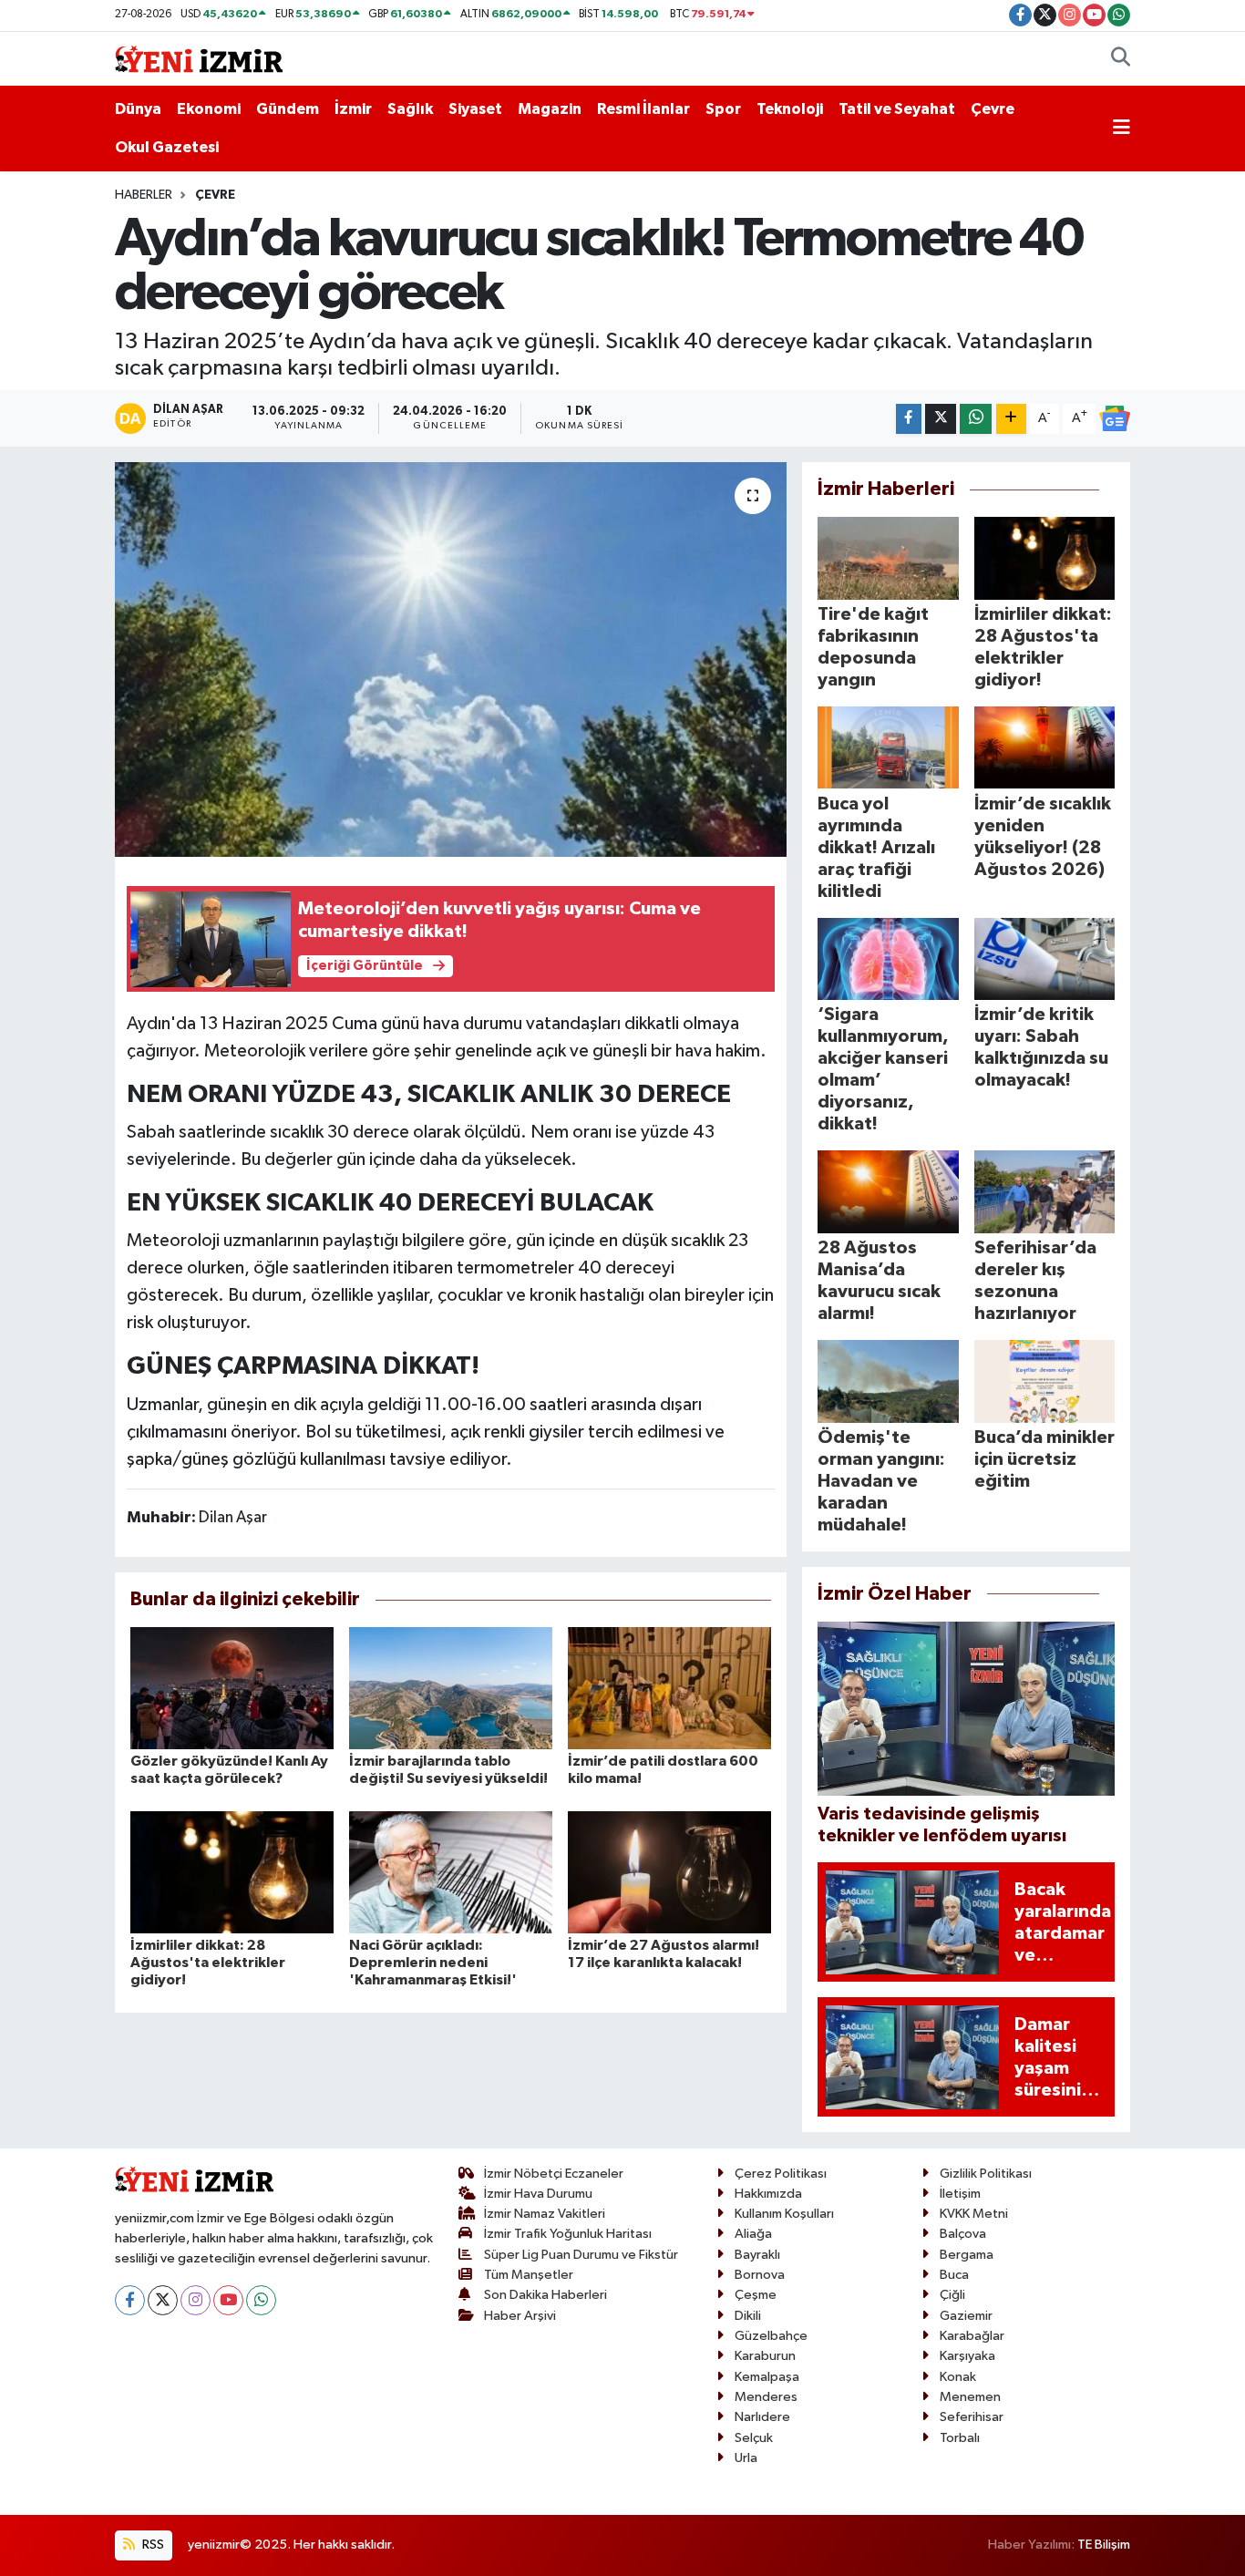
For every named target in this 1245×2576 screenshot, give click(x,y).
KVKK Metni (974, 2214)
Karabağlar (972, 2336)
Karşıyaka (967, 2356)
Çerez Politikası (781, 2174)
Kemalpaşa (767, 2377)
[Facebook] (130, 2300)
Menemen (970, 2397)
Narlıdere (762, 2417)
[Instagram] (195, 2300)
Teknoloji (790, 109)
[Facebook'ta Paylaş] (909, 419)
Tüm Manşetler (529, 2275)
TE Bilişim (1104, 2545)
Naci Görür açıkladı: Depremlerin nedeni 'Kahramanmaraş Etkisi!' (433, 1963)
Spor (723, 109)
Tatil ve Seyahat (897, 109)
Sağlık (410, 109)
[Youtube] (228, 2300)
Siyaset (475, 109)
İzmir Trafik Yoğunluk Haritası (568, 2234)
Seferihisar (972, 2417)
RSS (152, 2545)
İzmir (353, 109)
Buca (954, 2275)
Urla (746, 2458)
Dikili (748, 2316)
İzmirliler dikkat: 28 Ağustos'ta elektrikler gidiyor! (208, 1963)
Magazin (550, 109)
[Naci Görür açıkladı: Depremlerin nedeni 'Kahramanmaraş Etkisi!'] (451, 1872)
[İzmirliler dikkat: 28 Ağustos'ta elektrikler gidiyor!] (232, 1872)
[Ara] (1121, 59)
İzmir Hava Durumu (538, 2194)
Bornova (760, 2275)
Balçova (963, 2234)
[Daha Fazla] (1011, 419)
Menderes (766, 2397)
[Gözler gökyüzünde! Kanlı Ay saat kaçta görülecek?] (232, 1688)
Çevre (993, 109)
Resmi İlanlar (643, 109)
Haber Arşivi (520, 2316)
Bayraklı (757, 2255)
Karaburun (765, 2356)
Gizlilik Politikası (986, 2174)
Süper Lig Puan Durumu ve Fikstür (581, 2255)
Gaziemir (966, 2316)
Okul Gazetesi (167, 147)
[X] (163, 2300)
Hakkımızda (768, 2194)
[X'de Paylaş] (941, 419)
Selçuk (754, 2438)
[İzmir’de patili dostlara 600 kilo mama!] (669, 1688)
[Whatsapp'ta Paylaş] (976, 419)
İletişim (960, 2194)
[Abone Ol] (1115, 418)
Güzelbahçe (771, 2336)
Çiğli (952, 2295)
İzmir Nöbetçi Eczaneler (554, 2174)
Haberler (144, 195)
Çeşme (756, 2295)
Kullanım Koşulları (784, 2214)
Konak (958, 2377)
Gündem (288, 109)
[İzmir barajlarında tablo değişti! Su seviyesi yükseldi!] (451, 1688)
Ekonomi (209, 109)
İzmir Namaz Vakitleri (545, 2214)
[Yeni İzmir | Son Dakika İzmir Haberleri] (199, 58)
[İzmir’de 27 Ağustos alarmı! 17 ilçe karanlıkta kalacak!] (669, 1872)
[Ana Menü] (1122, 129)
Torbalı (960, 2438)
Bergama (967, 2255)
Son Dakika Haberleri (545, 2295)
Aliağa (753, 2234)
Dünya (138, 109)
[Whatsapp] (261, 2300)
